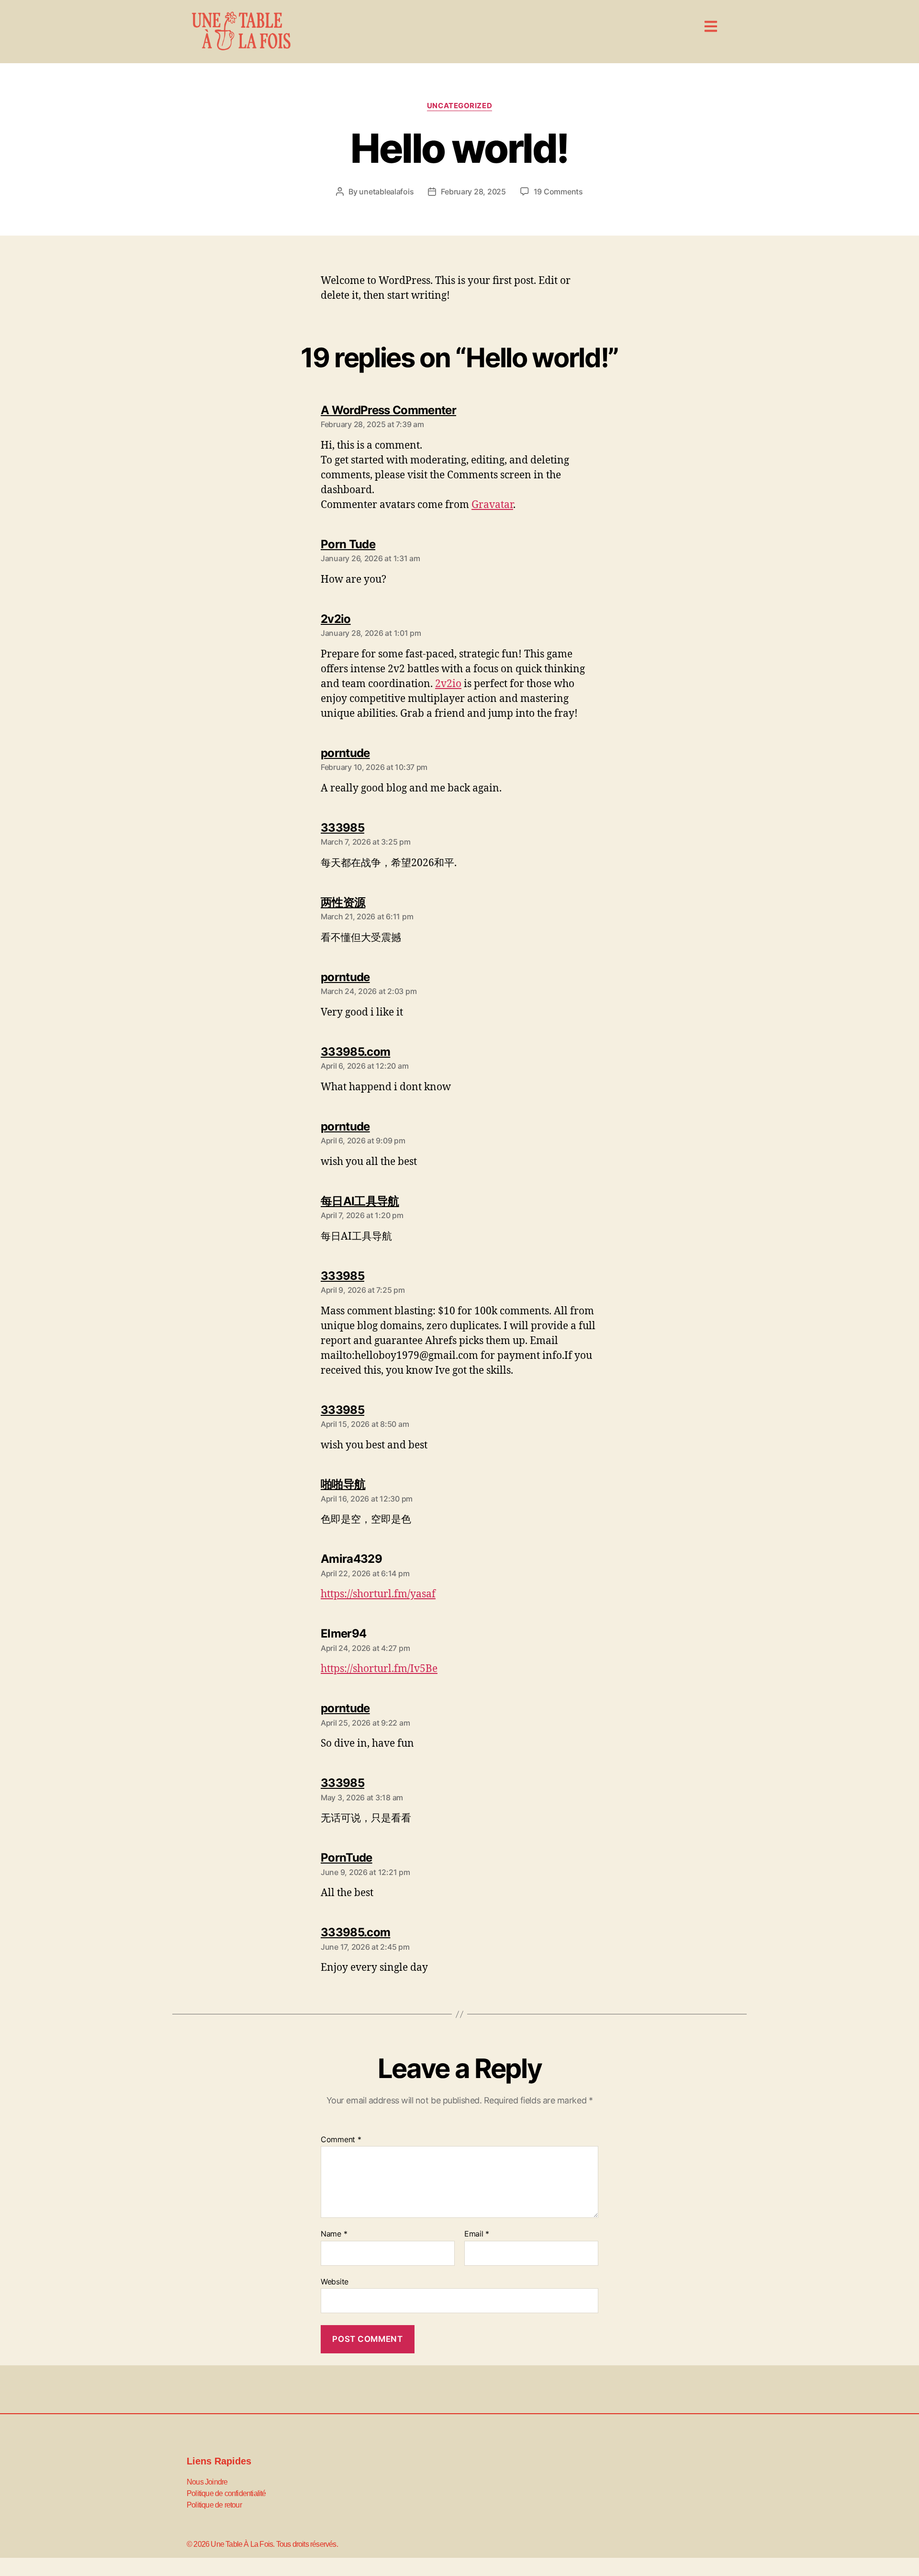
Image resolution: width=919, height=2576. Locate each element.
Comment (341, 2140)
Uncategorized (459, 106)
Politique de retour (214, 2505)
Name (334, 2234)
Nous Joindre (207, 2482)
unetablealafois (386, 192)
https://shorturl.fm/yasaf (378, 1594)
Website (335, 2281)
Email (477, 2234)
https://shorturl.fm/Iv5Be (379, 1669)
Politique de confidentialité (226, 2493)
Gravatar (492, 505)
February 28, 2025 (473, 192)
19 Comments (558, 192)
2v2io (448, 684)
